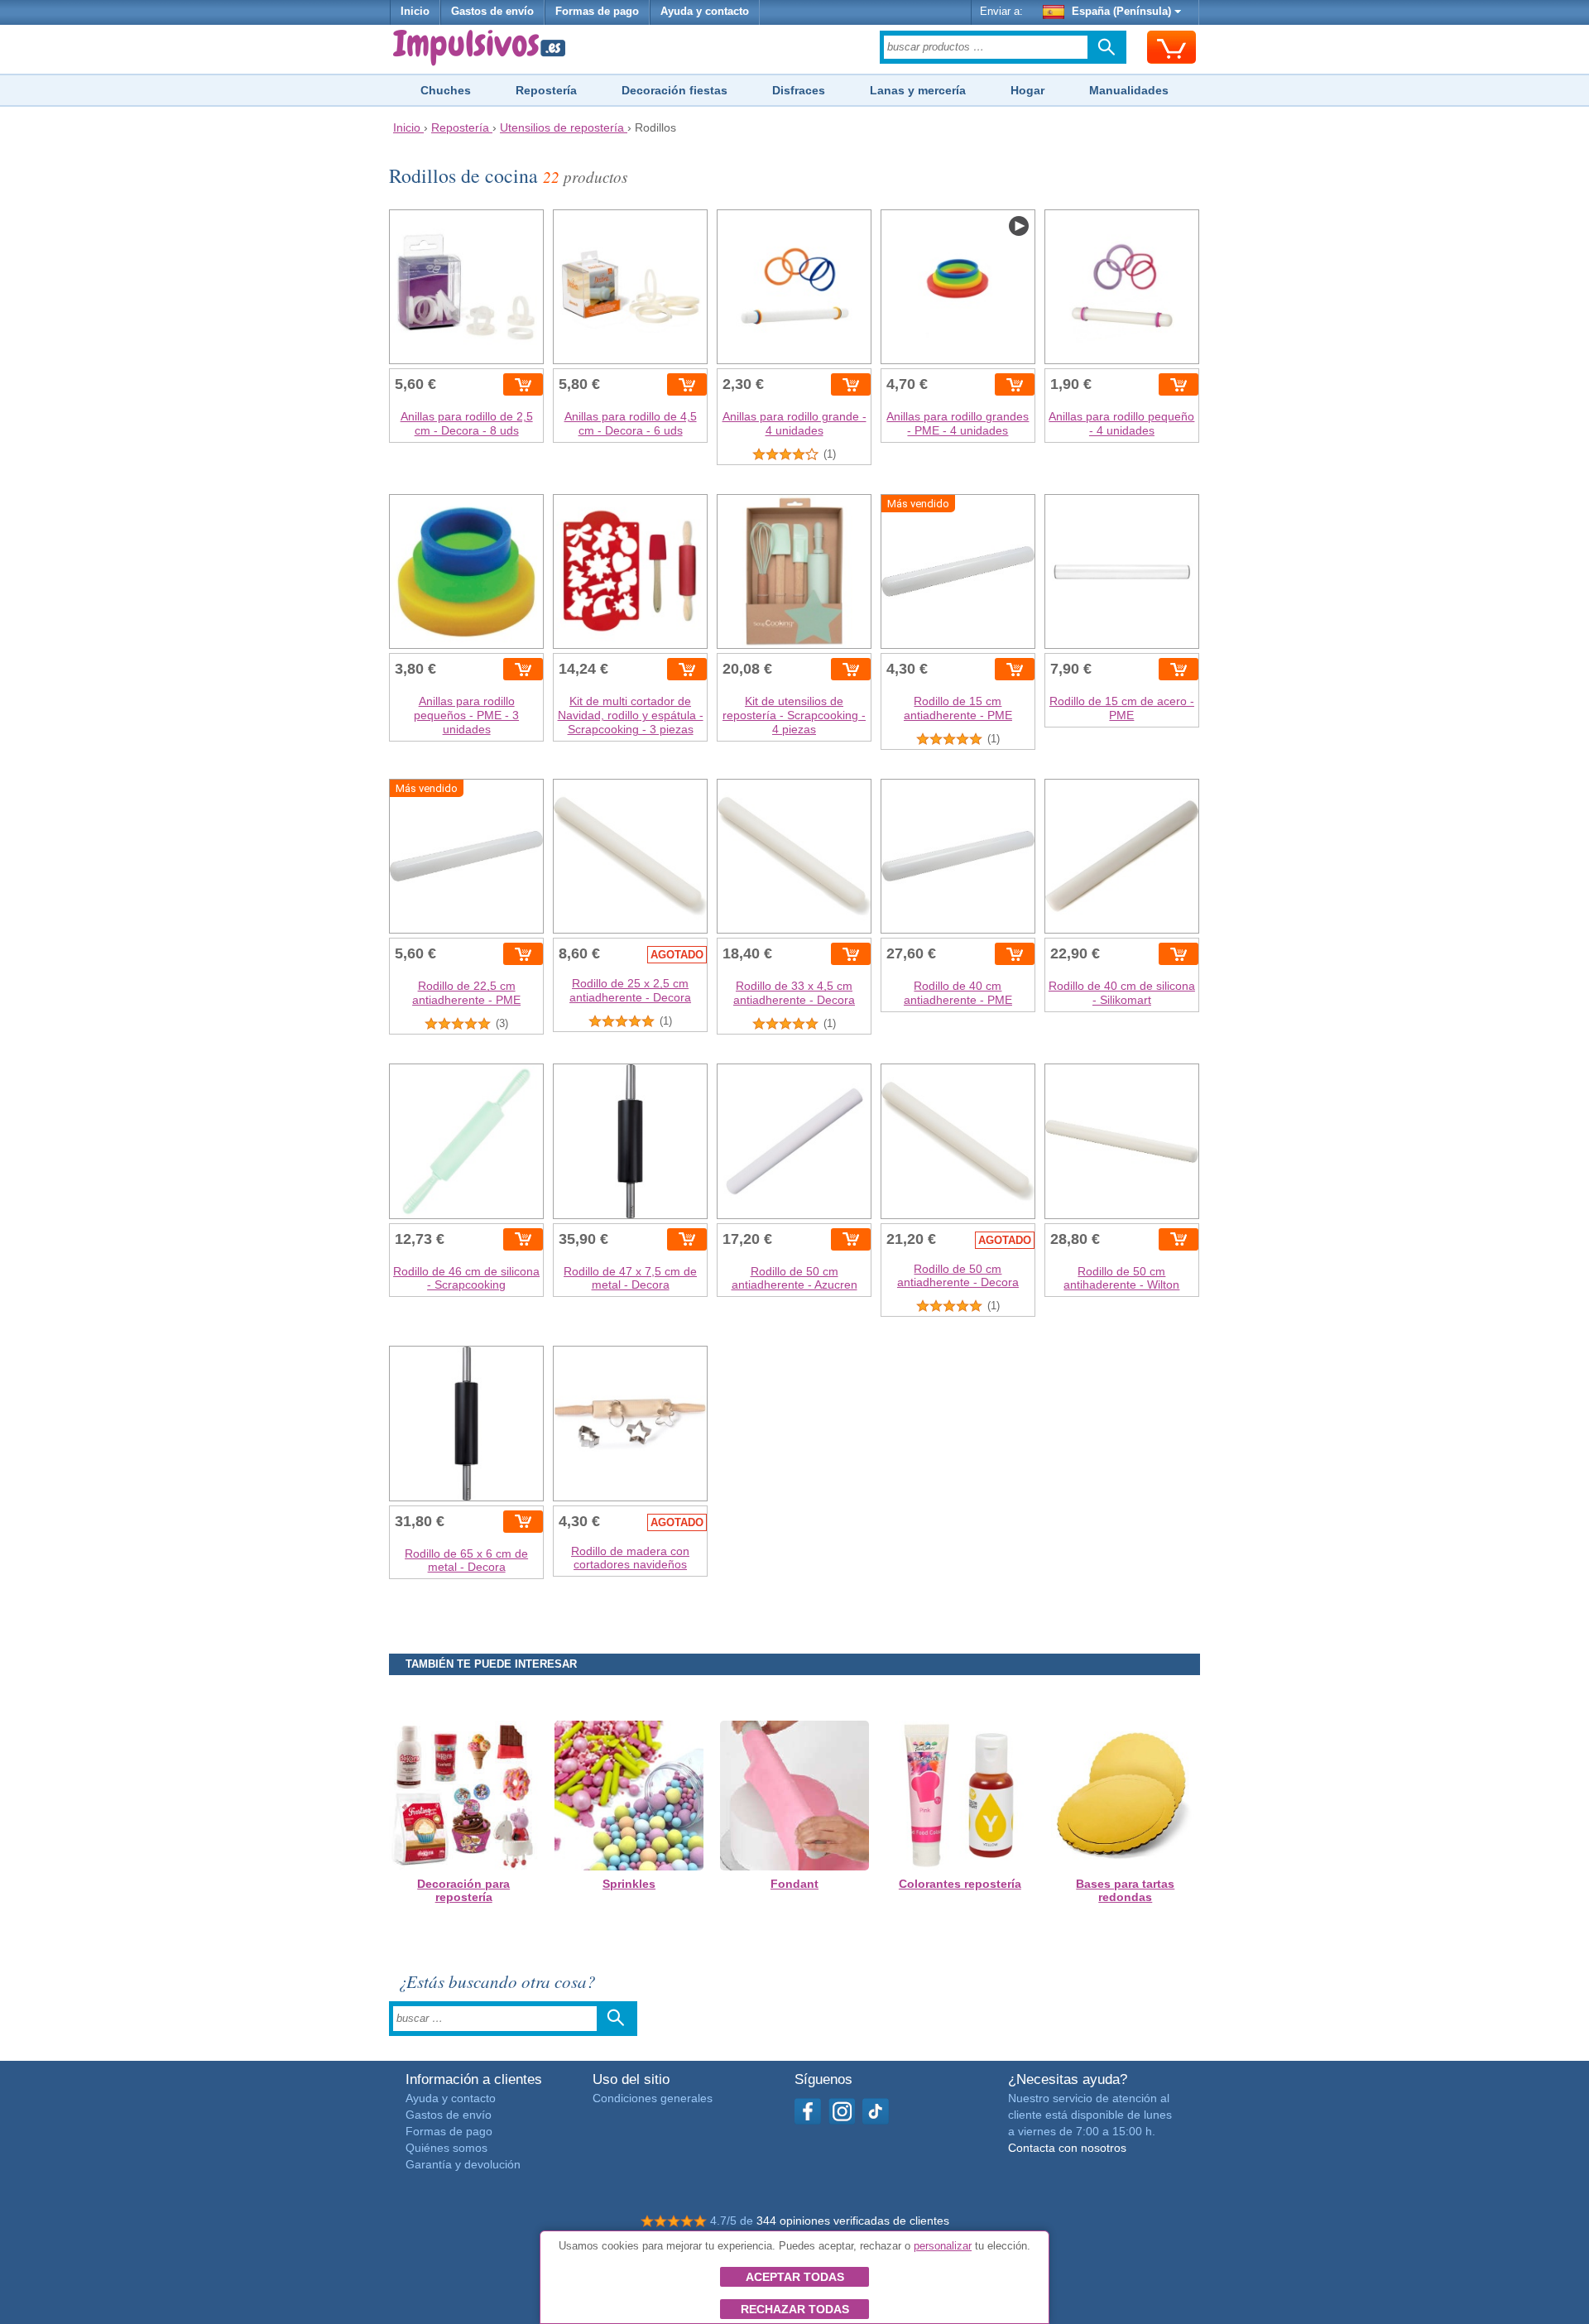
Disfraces (799, 90)
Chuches (446, 90)
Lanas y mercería (918, 90)
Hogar (1027, 90)
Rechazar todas (795, 2309)
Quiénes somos (446, 2148)
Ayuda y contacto (705, 12)
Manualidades (1129, 90)
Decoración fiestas (674, 90)
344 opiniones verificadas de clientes (853, 2221)
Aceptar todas (795, 2277)
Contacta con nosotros (1067, 2148)
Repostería (546, 90)
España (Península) (1121, 12)
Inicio (415, 12)
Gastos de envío (492, 12)
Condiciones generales (653, 2098)
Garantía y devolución (463, 2164)
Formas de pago (597, 12)
